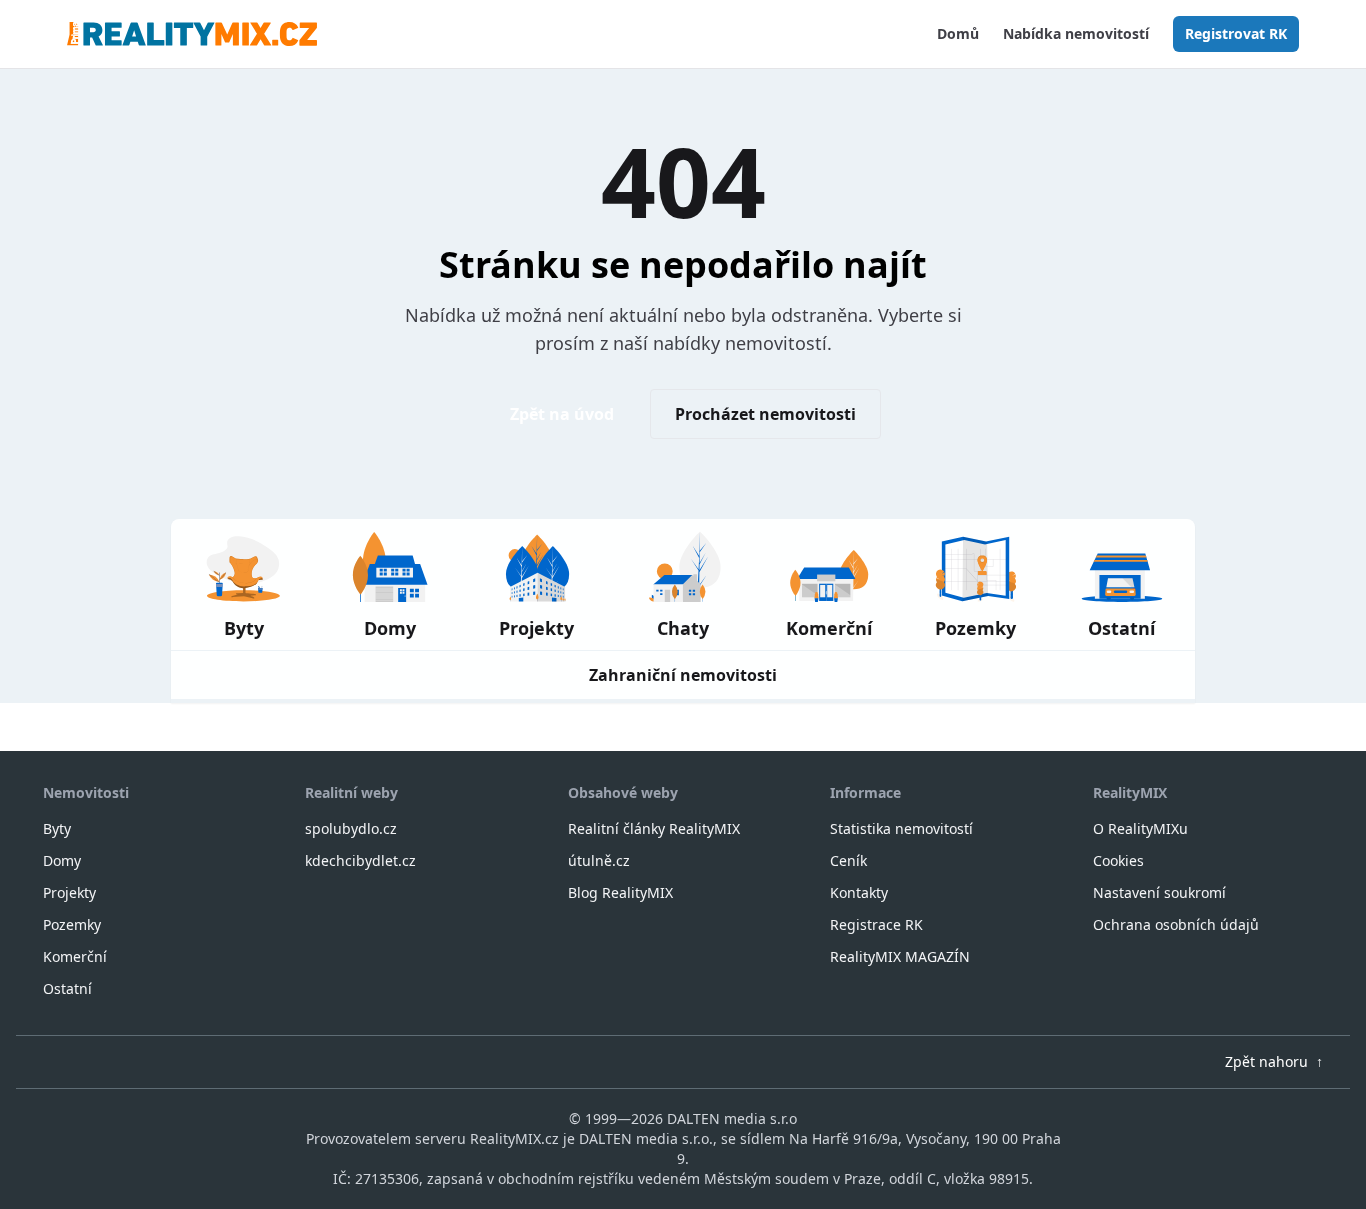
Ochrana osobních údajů (1176, 924)
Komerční (75, 956)
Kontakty (859, 892)
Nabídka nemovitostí (1076, 33)
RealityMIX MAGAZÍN (900, 956)
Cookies (1118, 860)
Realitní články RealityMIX (654, 828)
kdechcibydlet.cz (360, 860)
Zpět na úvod (562, 414)
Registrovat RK (1236, 33)
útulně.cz (599, 860)
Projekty (69, 892)
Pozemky (72, 924)
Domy (62, 860)
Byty (57, 828)
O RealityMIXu (1140, 828)
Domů (958, 33)
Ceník (848, 860)
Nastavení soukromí (1159, 892)
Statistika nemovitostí (901, 828)
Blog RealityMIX (620, 892)
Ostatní (67, 988)
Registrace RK (876, 924)
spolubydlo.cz (351, 828)
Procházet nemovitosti (765, 414)
